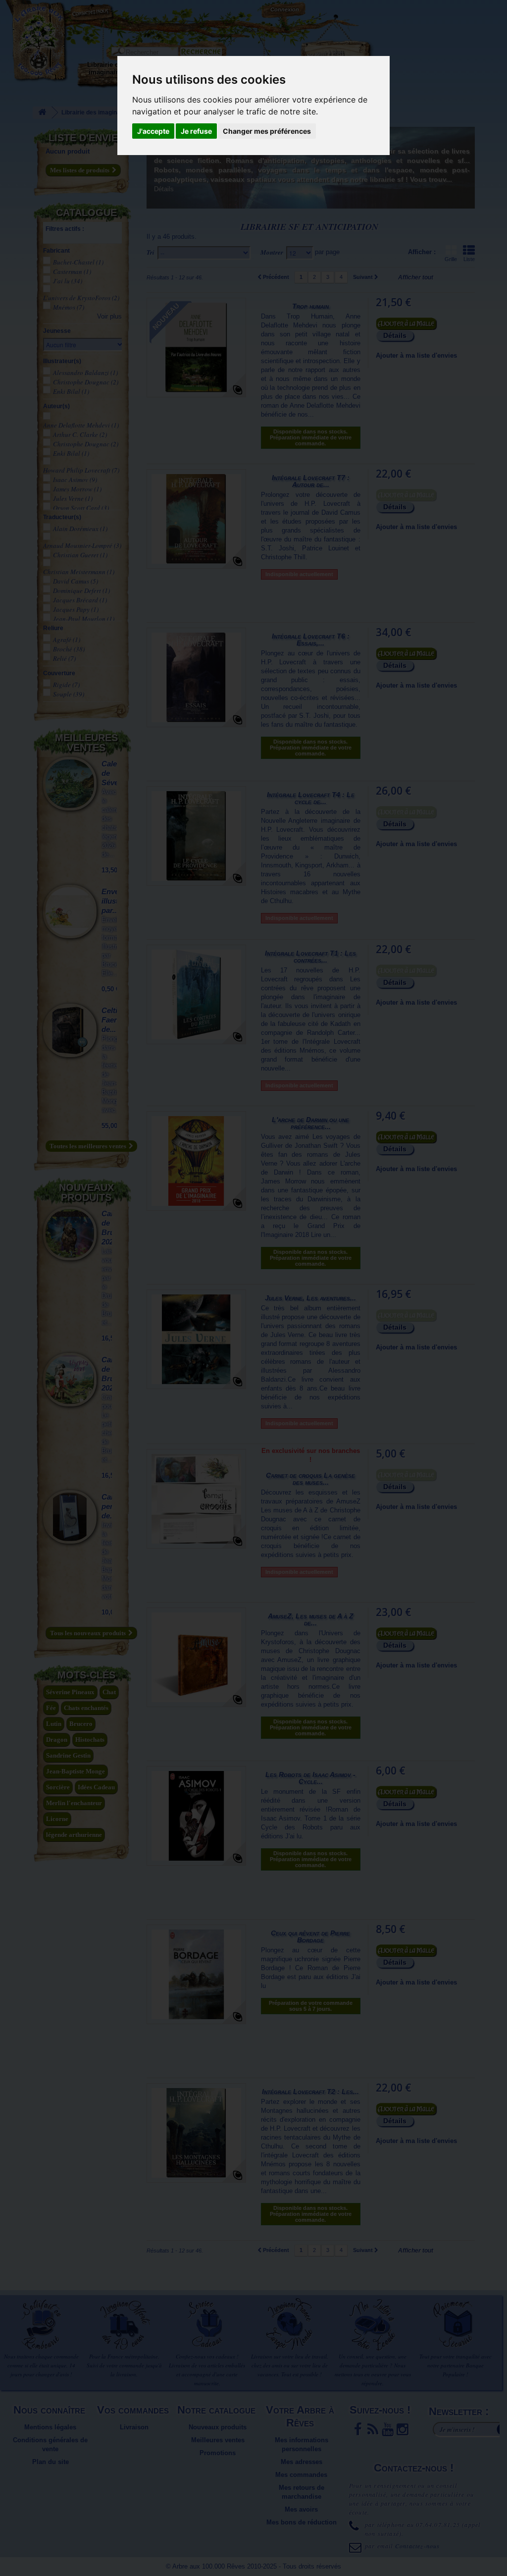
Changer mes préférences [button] (267, 131)
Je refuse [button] (196, 131)
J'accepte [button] (153, 131)
